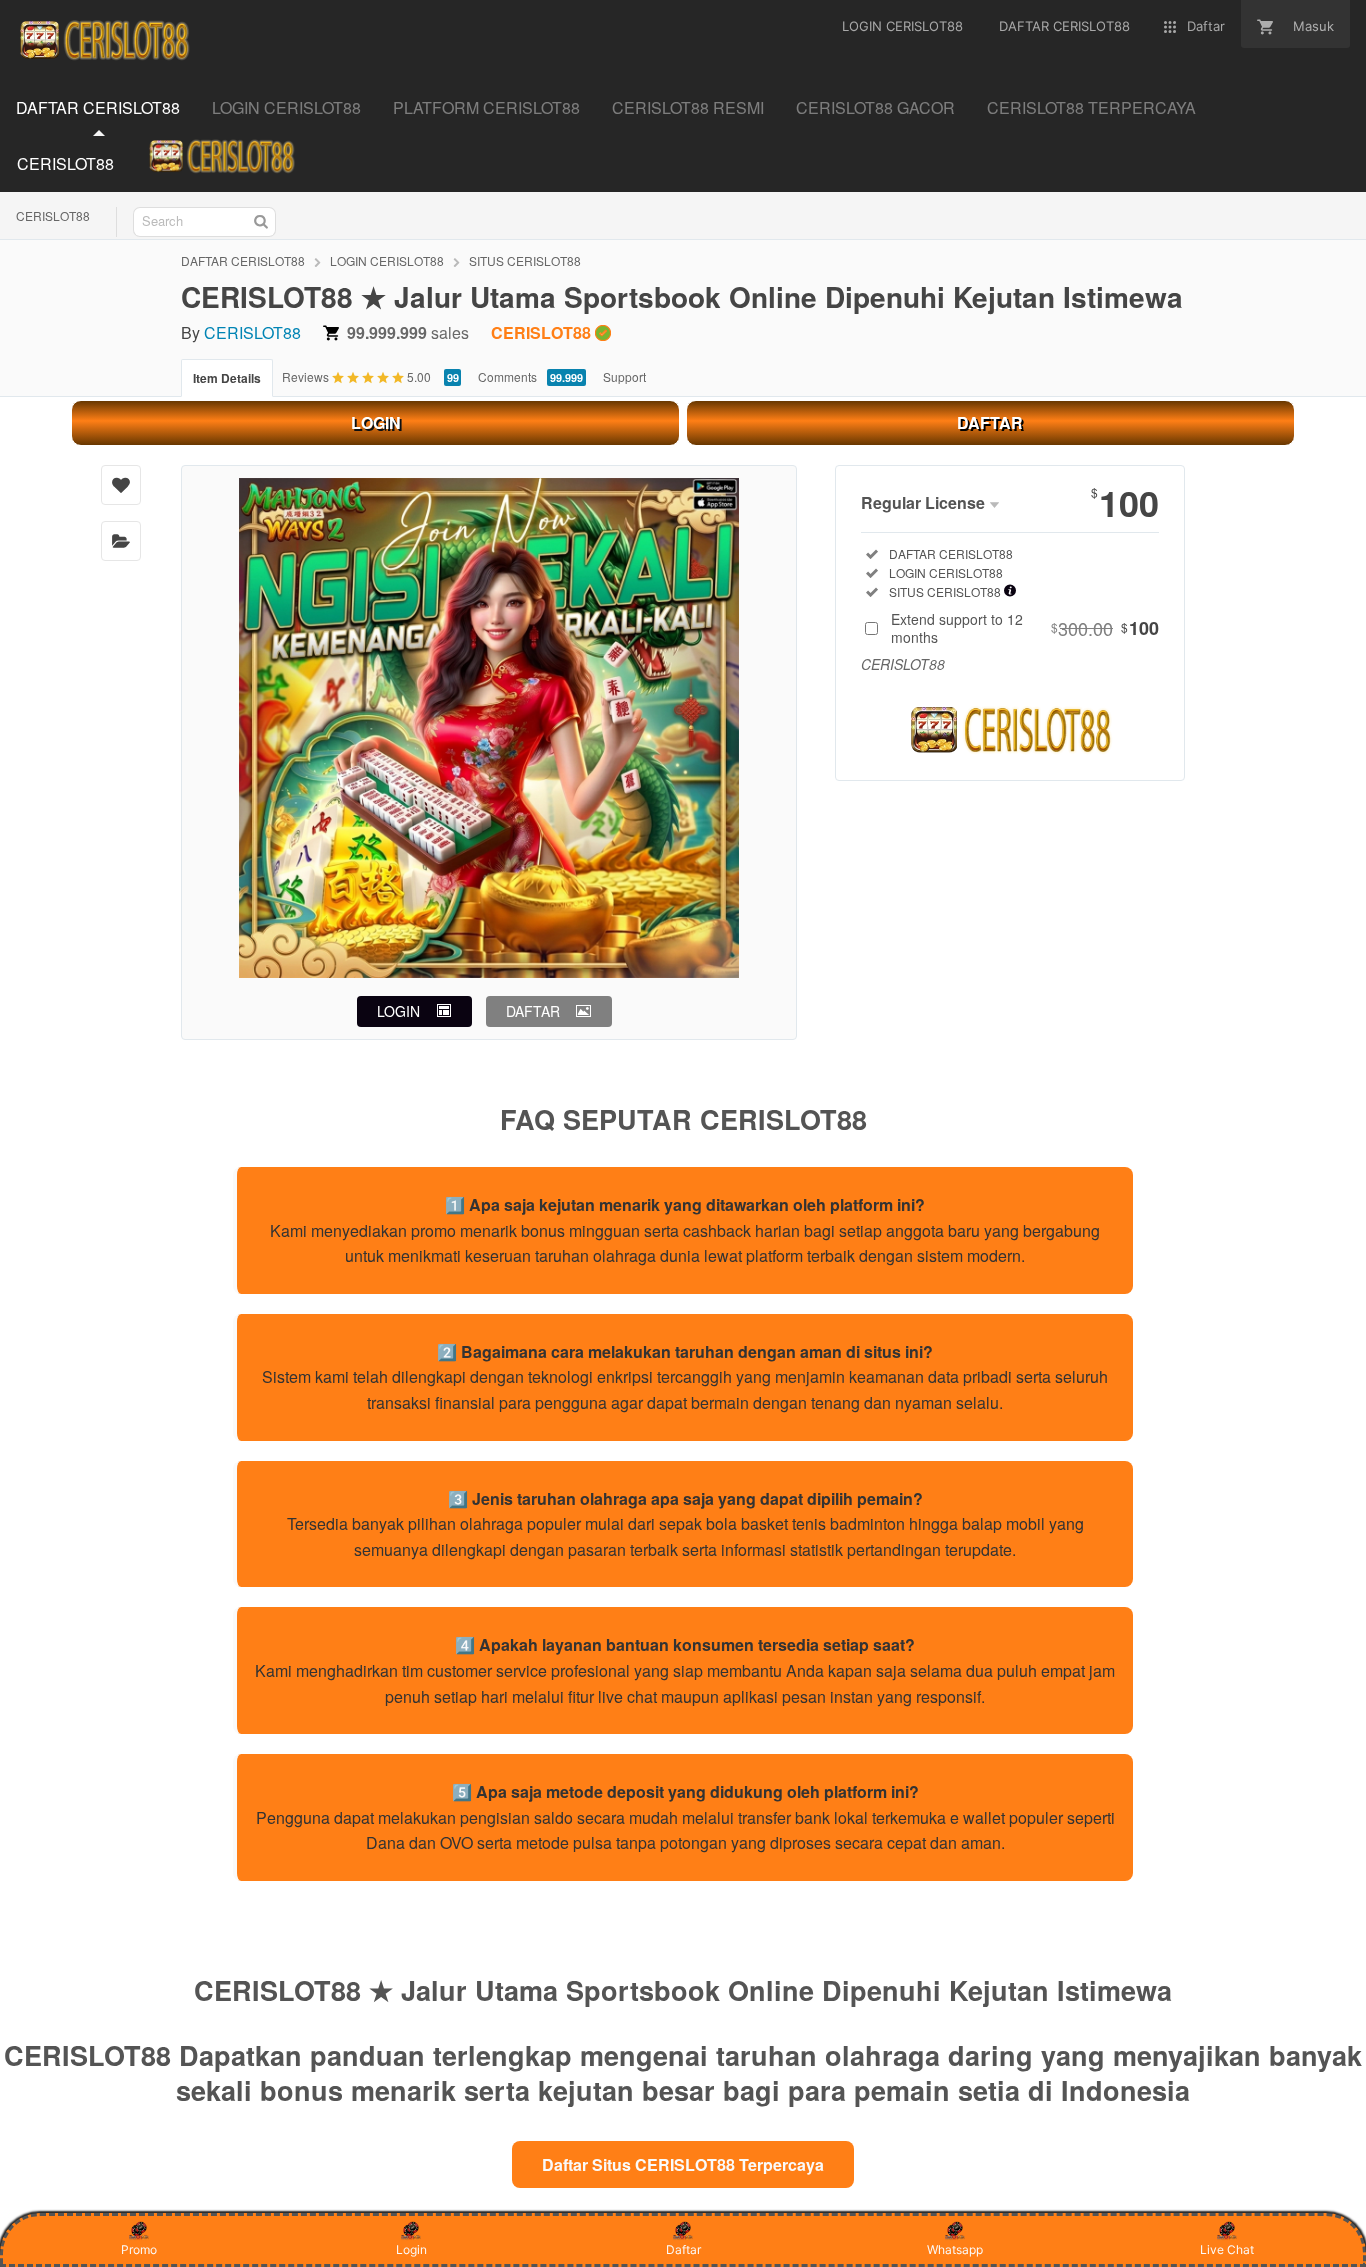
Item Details (227, 378)
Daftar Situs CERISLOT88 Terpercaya (683, 2164)
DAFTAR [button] (533, 1011)
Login (411, 2249)
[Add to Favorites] (121, 485)
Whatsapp (955, 2249)
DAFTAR (990, 422)
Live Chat (1227, 2249)
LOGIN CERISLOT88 (387, 260)
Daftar (683, 2249)
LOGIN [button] (398, 1011)
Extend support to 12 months (1025, 628)
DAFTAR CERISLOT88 (243, 260)
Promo (139, 2249)
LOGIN (376, 422)
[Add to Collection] (121, 541)
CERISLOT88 (53, 215)
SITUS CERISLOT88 (525, 260)
